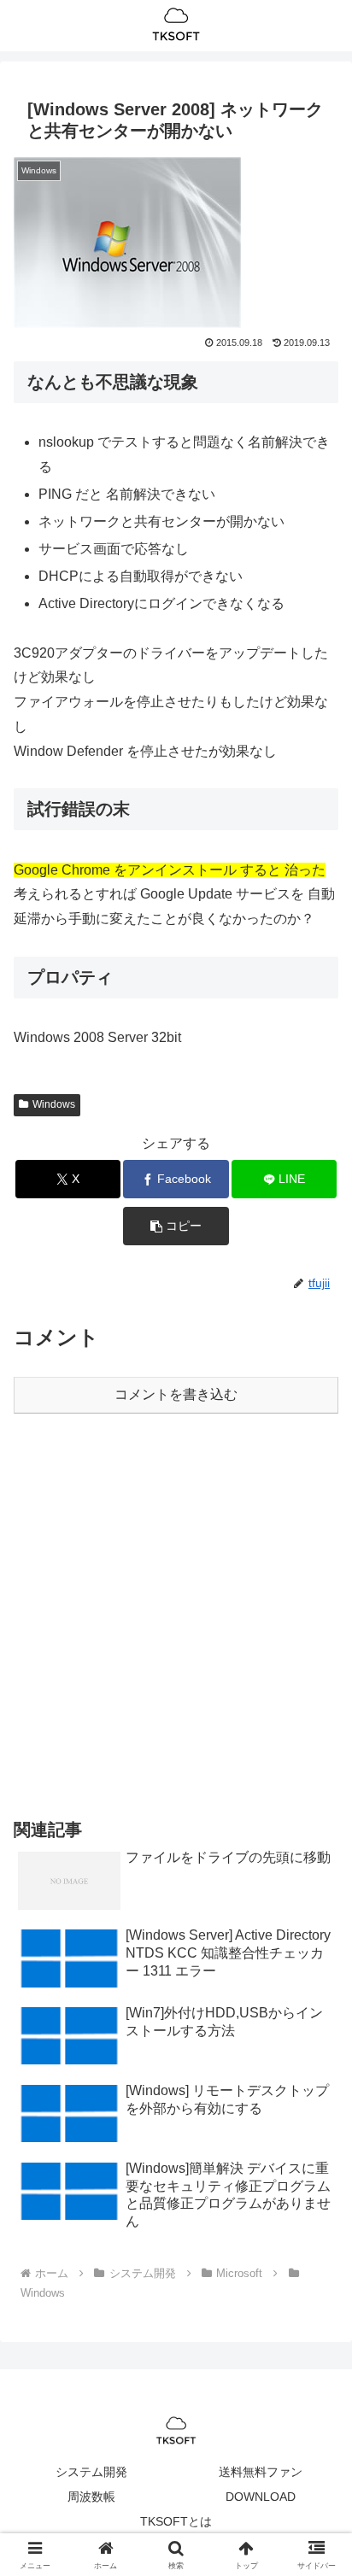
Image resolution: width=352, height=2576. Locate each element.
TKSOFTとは (176, 2521)
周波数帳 (91, 2497)
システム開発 (91, 2472)
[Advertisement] (176, 1613)
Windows (54, 1104)
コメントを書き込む (176, 1394)
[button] (176, 1226)
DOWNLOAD (261, 2497)
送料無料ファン (261, 2472)
